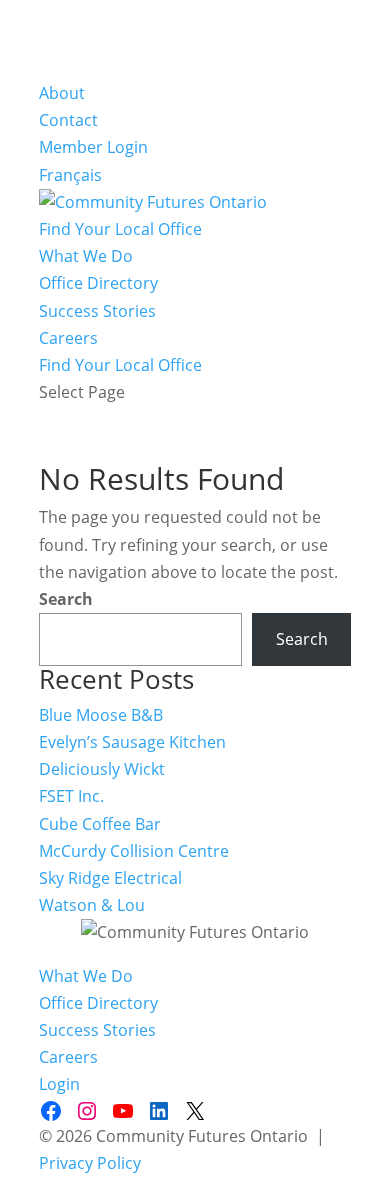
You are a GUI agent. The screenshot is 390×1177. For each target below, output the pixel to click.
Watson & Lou (92, 905)
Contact (68, 120)
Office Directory (98, 283)
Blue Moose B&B (101, 715)
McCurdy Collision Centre (134, 851)
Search (66, 599)
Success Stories (97, 311)
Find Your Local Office (120, 229)
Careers (68, 338)
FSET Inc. (71, 796)
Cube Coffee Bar (100, 824)
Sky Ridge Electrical (110, 878)
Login (59, 1084)
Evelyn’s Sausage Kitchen (132, 742)
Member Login (93, 147)
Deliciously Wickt (102, 769)
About (62, 93)
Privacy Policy (90, 1163)
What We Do (86, 256)
